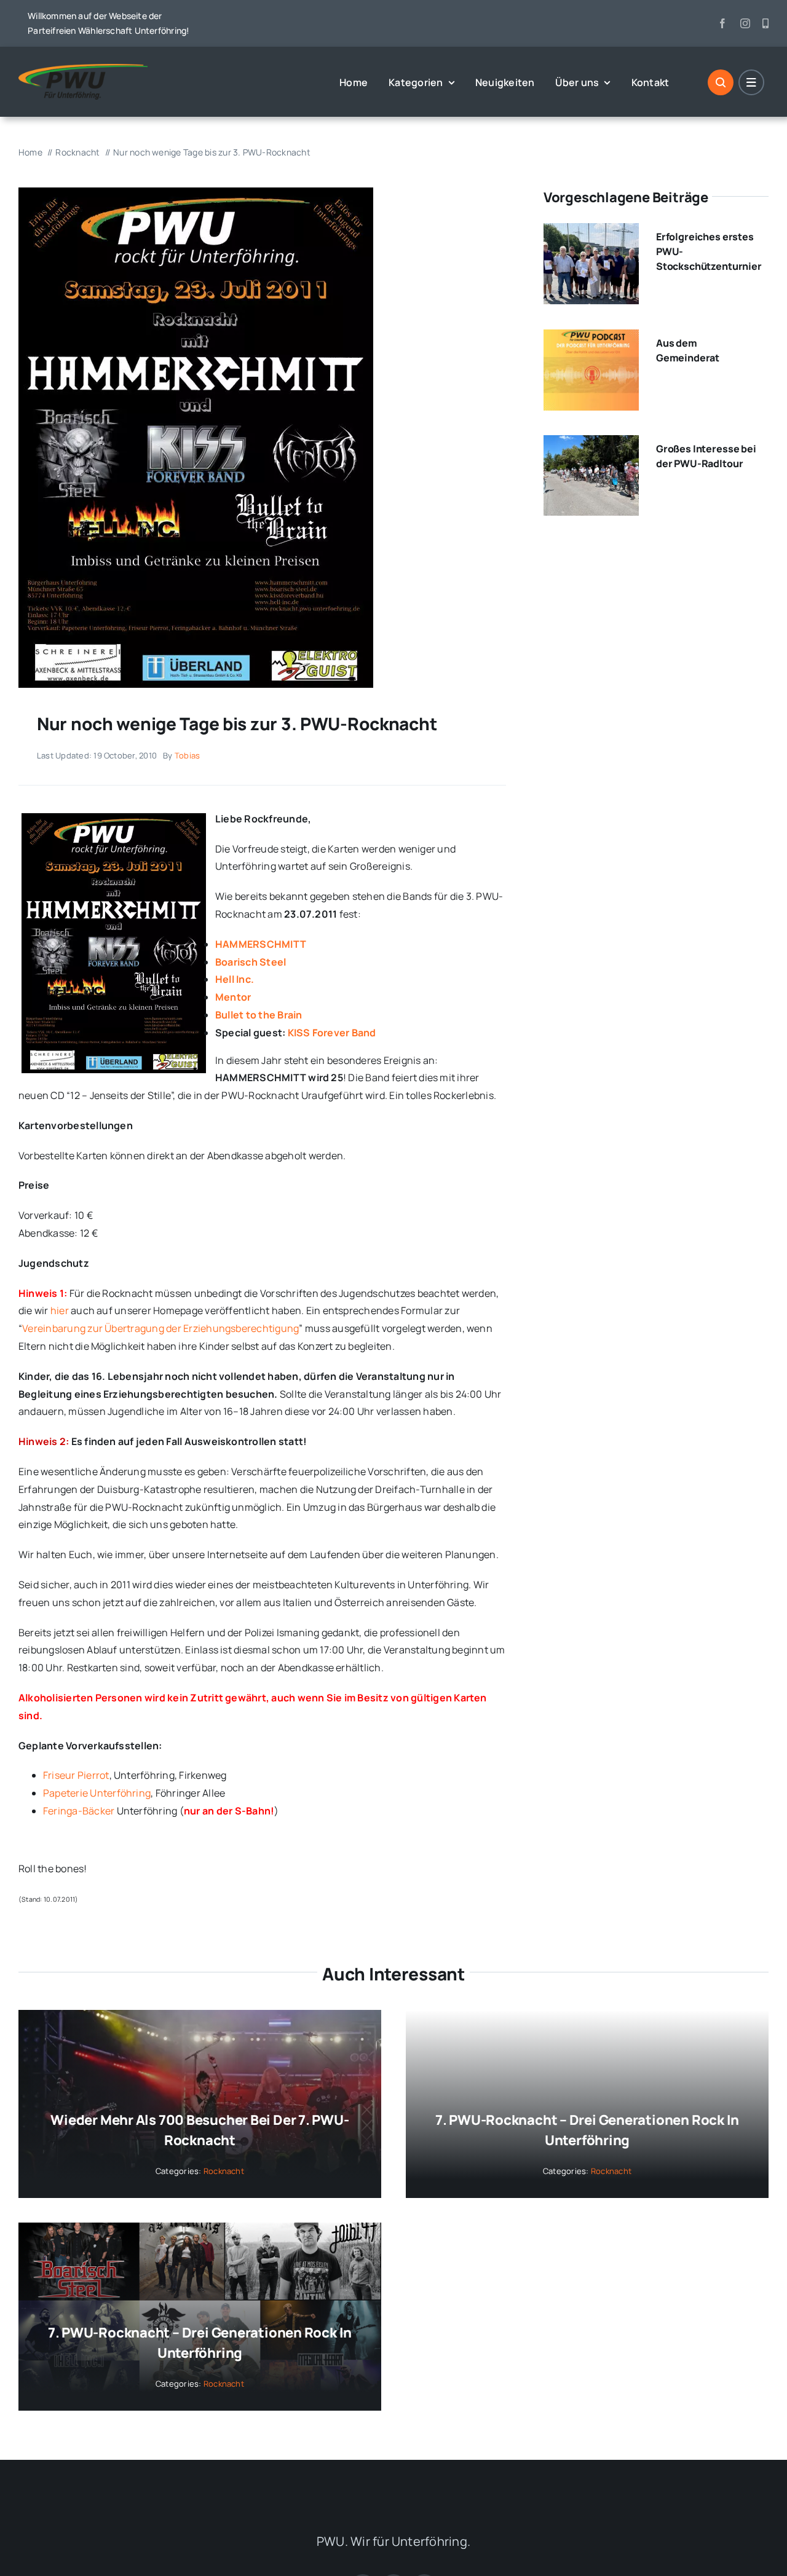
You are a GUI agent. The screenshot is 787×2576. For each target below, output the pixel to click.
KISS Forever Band (332, 1033)
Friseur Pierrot (76, 1775)
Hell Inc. (235, 979)
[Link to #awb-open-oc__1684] (751, 82)
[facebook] (722, 23)
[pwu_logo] (83, 69)
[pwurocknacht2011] (196, 192)
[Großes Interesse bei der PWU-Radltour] (591, 444)
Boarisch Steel (251, 962)
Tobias (187, 755)
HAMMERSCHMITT (261, 944)
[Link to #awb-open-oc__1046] (721, 82)
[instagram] (745, 23)
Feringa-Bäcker (79, 1811)
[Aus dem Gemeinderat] (591, 338)
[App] (765, 23)
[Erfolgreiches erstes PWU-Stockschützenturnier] (591, 232)
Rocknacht (224, 2171)
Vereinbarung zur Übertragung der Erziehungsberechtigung (160, 1328)
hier (60, 1310)
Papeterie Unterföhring (97, 1793)
